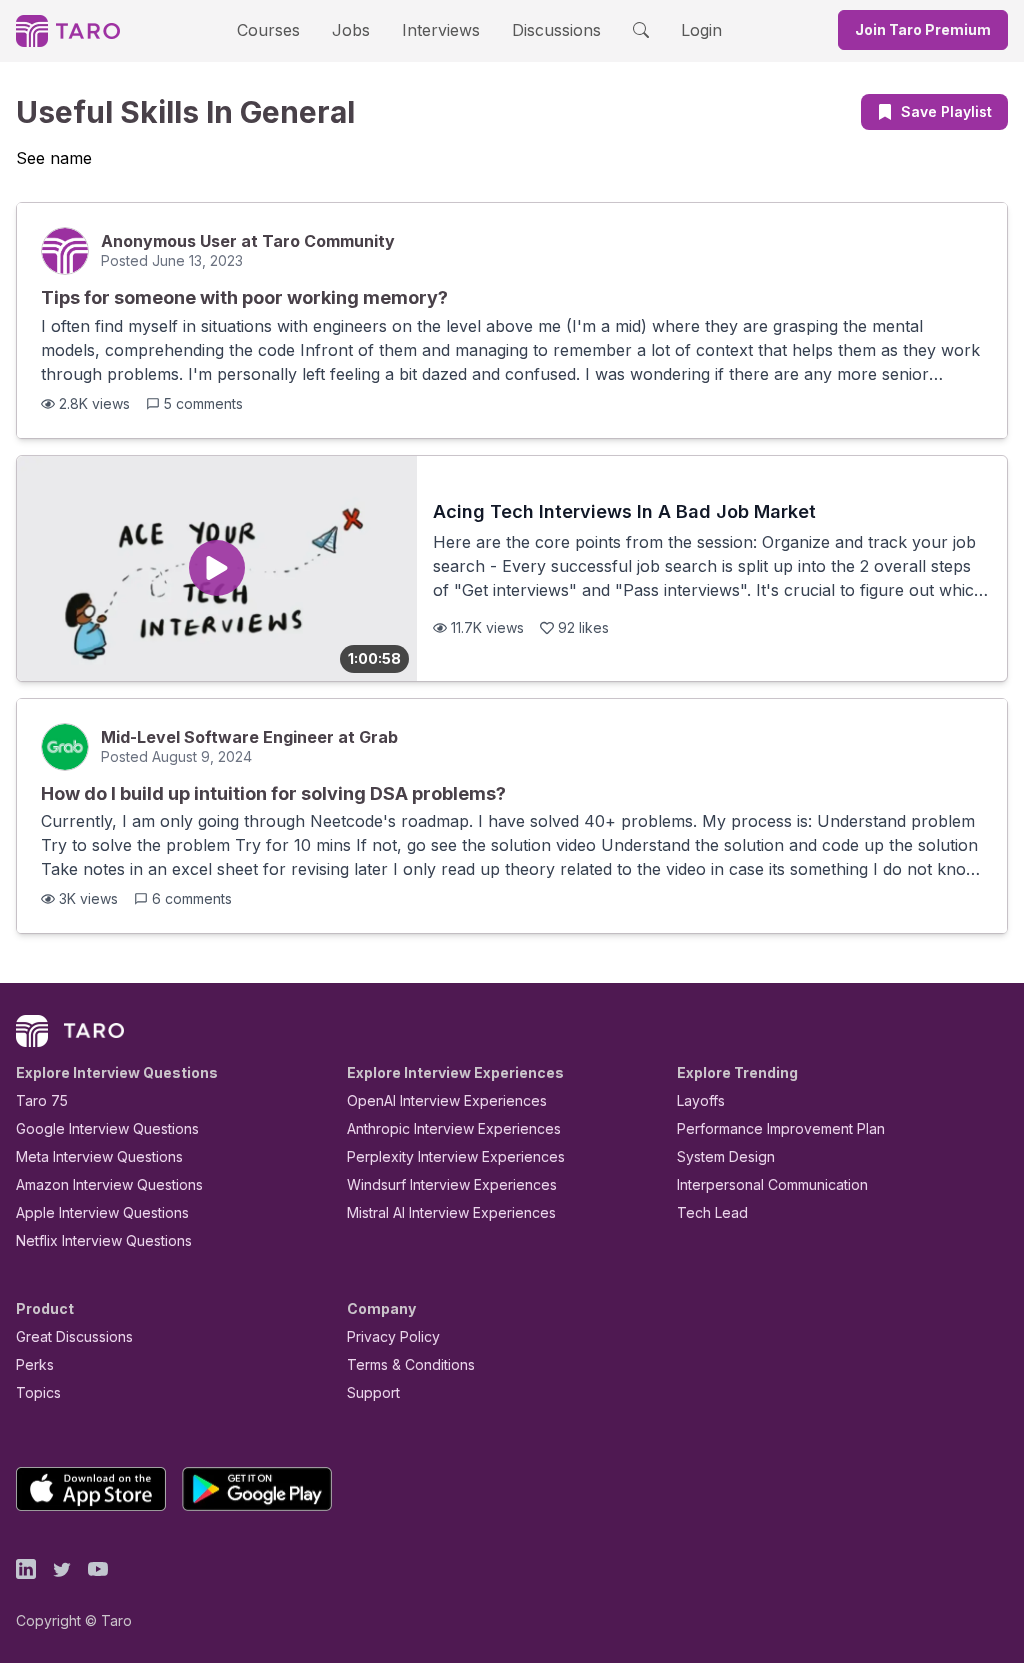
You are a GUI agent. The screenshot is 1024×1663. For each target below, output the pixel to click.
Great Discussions (74, 1336)
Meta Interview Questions (99, 1156)
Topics (38, 1392)
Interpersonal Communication (772, 1184)
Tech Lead (712, 1212)
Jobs (351, 30)
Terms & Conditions (411, 1364)
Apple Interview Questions (102, 1212)
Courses (268, 30)
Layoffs (701, 1100)
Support (373, 1392)
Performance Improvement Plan (781, 1128)
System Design (726, 1156)
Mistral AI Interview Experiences (451, 1212)
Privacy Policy (393, 1336)
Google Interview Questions (107, 1128)
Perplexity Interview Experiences (456, 1156)
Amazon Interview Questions (109, 1184)
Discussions (556, 30)
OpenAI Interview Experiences (447, 1100)
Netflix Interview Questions (104, 1240)
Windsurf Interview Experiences (452, 1184)
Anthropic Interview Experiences (454, 1128)
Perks (35, 1364)
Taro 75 (42, 1100)
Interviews (441, 30)
